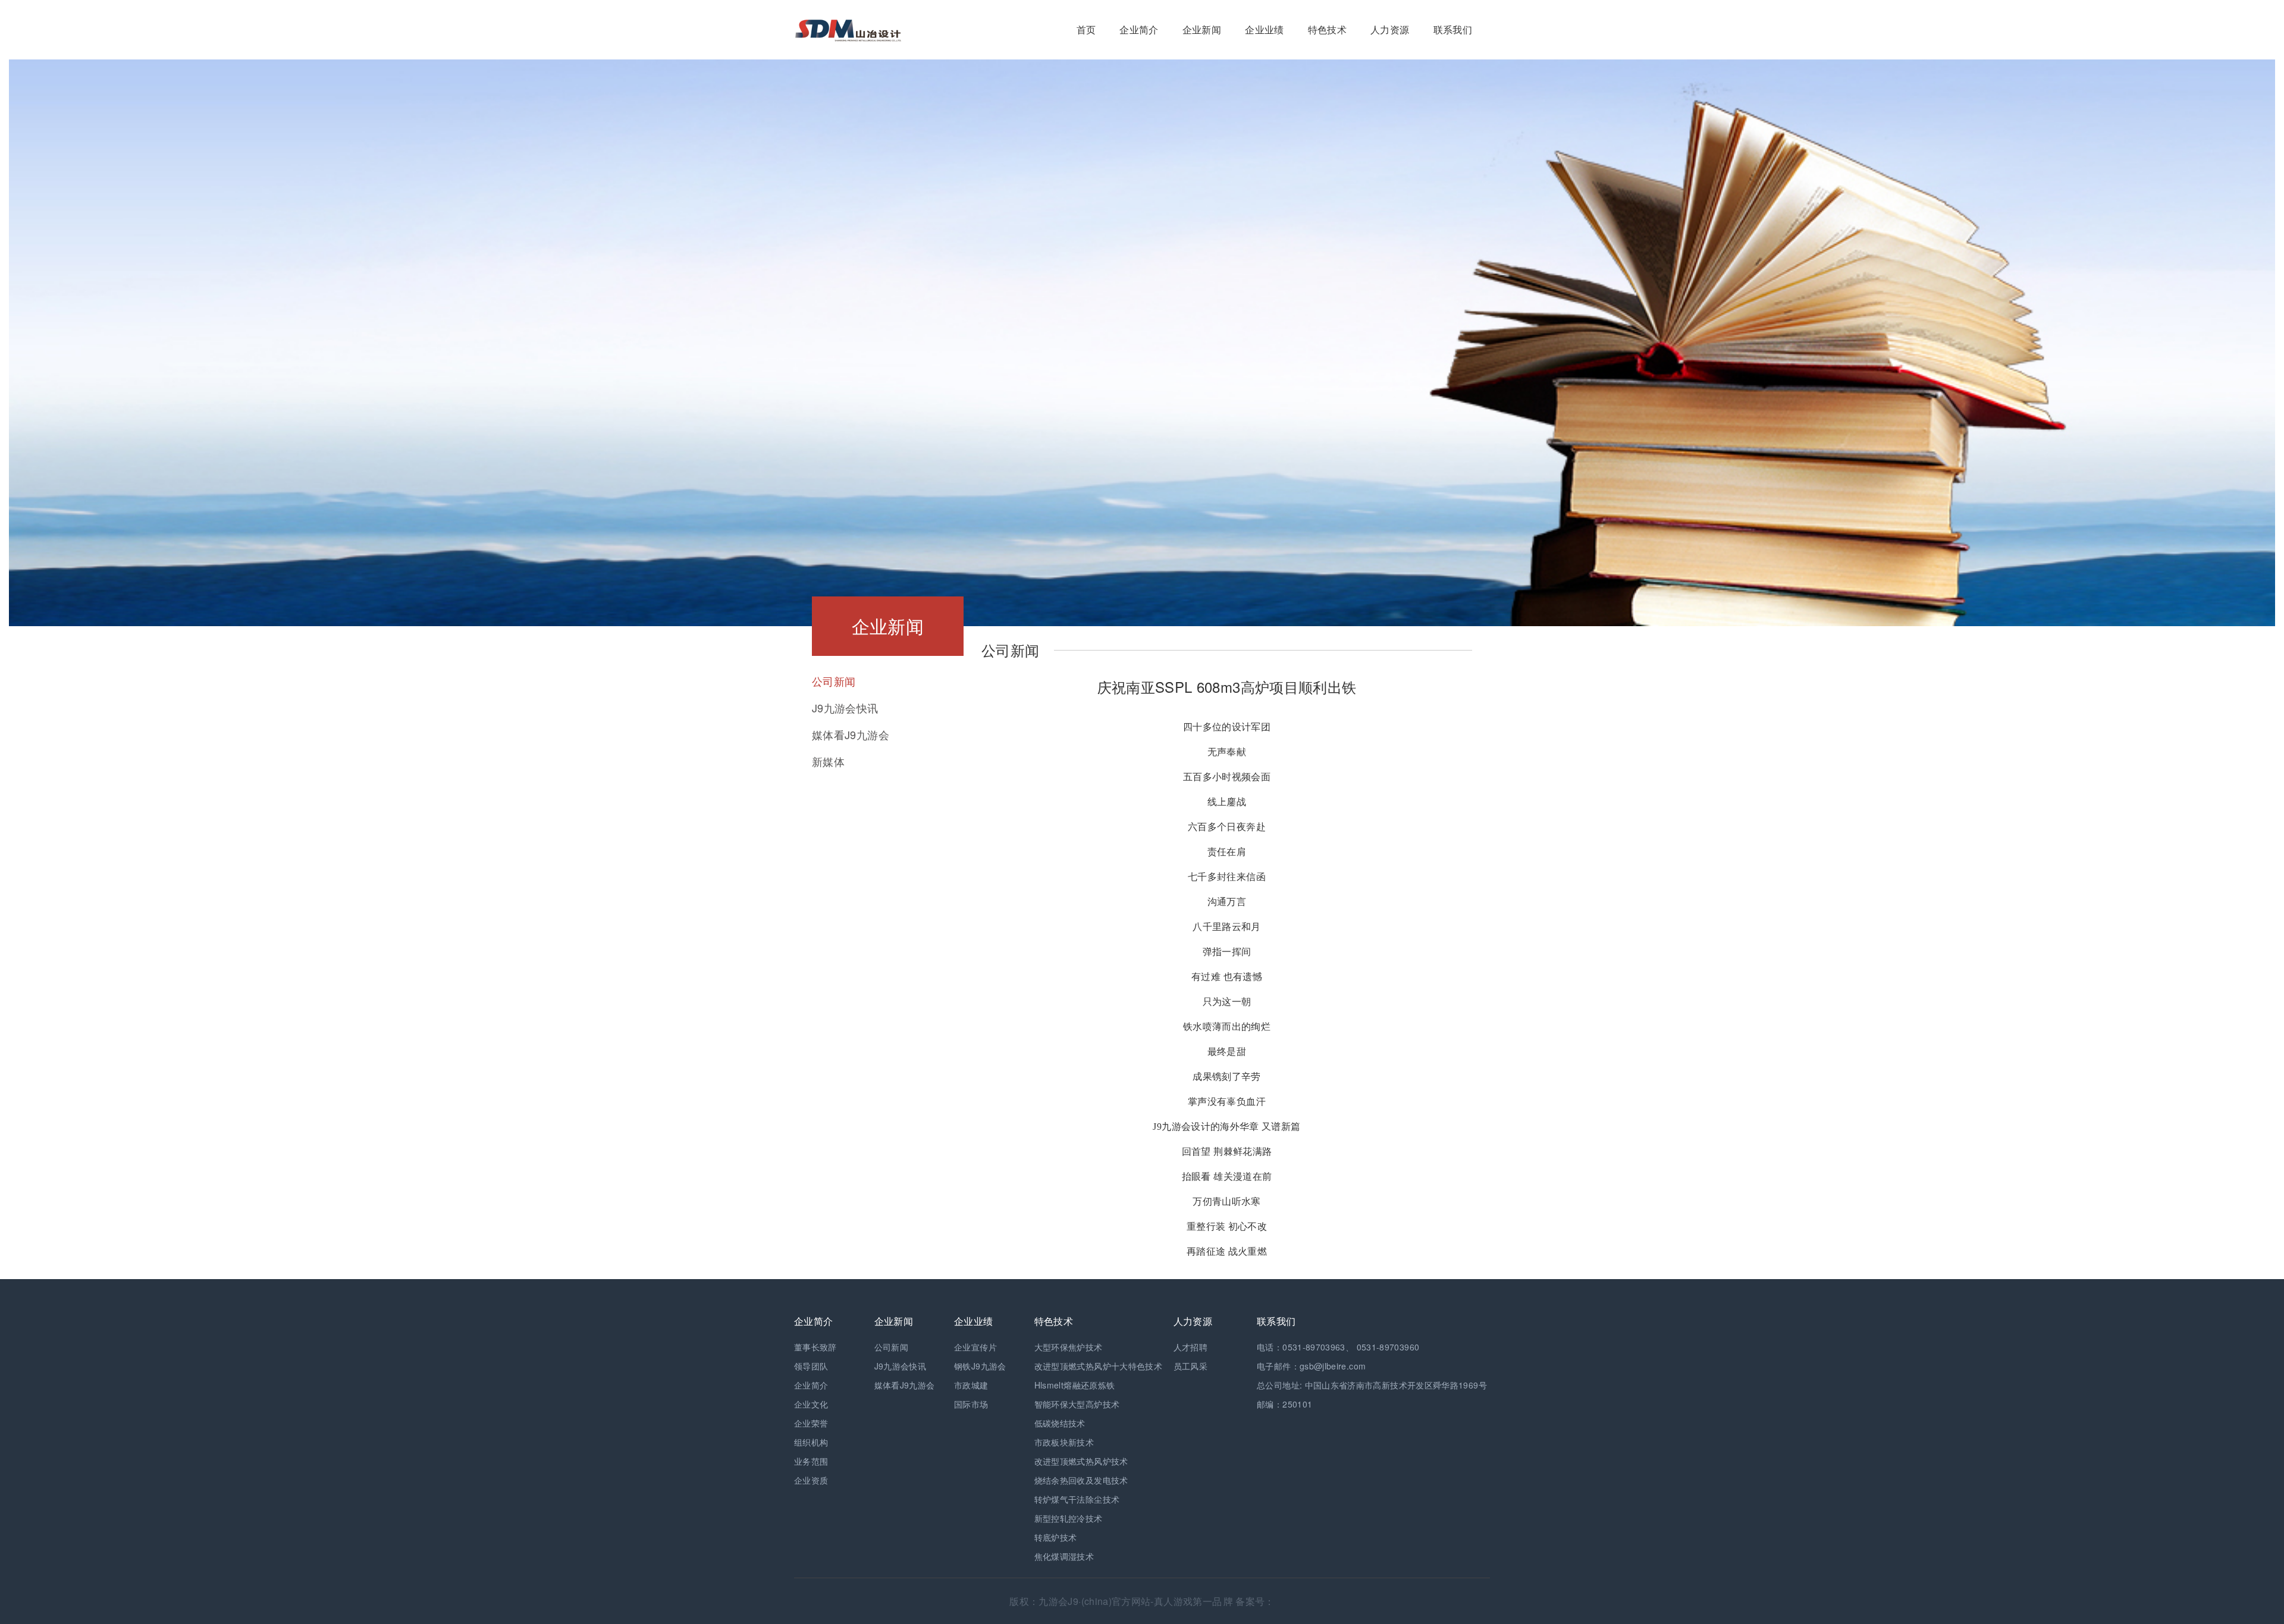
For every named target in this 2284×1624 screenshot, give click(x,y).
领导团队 (811, 1366)
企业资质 (811, 1480)
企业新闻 (1202, 29)
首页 (1086, 29)
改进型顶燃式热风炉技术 (1081, 1461)
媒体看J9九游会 (905, 1385)
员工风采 (1190, 1366)
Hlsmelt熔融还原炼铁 (1075, 1385)
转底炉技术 (1056, 1537)
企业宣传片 (975, 1347)
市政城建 (971, 1385)
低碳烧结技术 (1060, 1423)
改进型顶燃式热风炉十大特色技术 (1098, 1366)
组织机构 (811, 1442)
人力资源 (1390, 29)
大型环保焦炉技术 (1069, 1347)
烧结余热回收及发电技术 (1081, 1480)
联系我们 (1453, 29)
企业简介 (1139, 29)
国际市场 (971, 1404)
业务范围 (811, 1461)
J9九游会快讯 (901, 1366)
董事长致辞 (815, 1347)
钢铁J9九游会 (980, 1366)
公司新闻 (891, 1347)
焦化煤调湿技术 (1064, 1556)
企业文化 (811, 1404)
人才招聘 (1190, 1347)
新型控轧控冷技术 (1069, 1518)
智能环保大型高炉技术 (1077, 1404)
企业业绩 (1264, 29)
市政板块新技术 (1064, 1442)
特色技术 (1327, 29)
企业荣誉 (811, 1423)
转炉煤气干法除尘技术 (1077, 1499)
